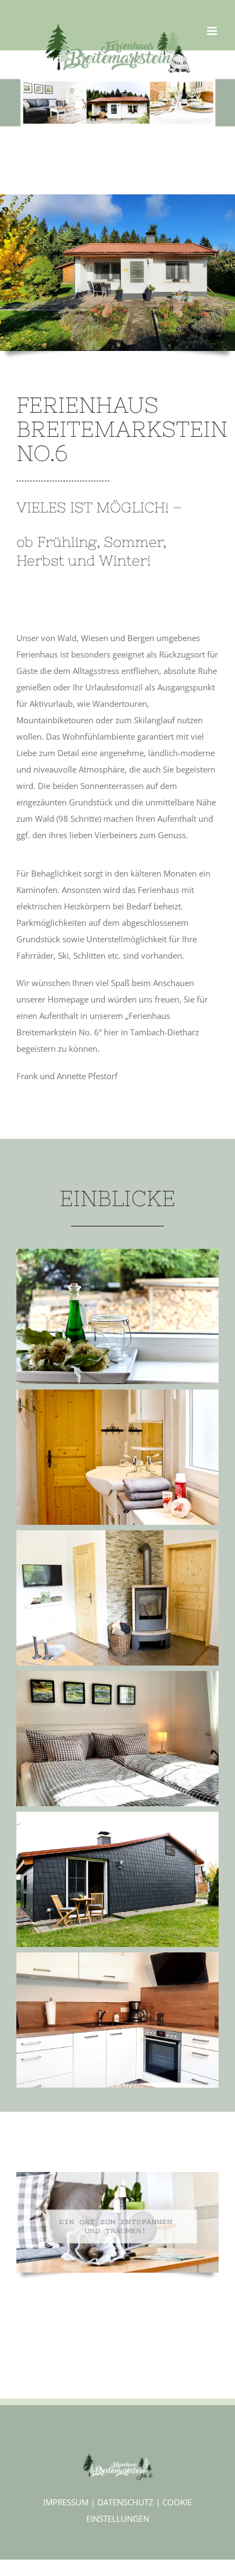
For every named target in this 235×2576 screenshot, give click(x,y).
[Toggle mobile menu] (213, 31)
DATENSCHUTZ (125, 2502)
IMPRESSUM (66, 2502)
